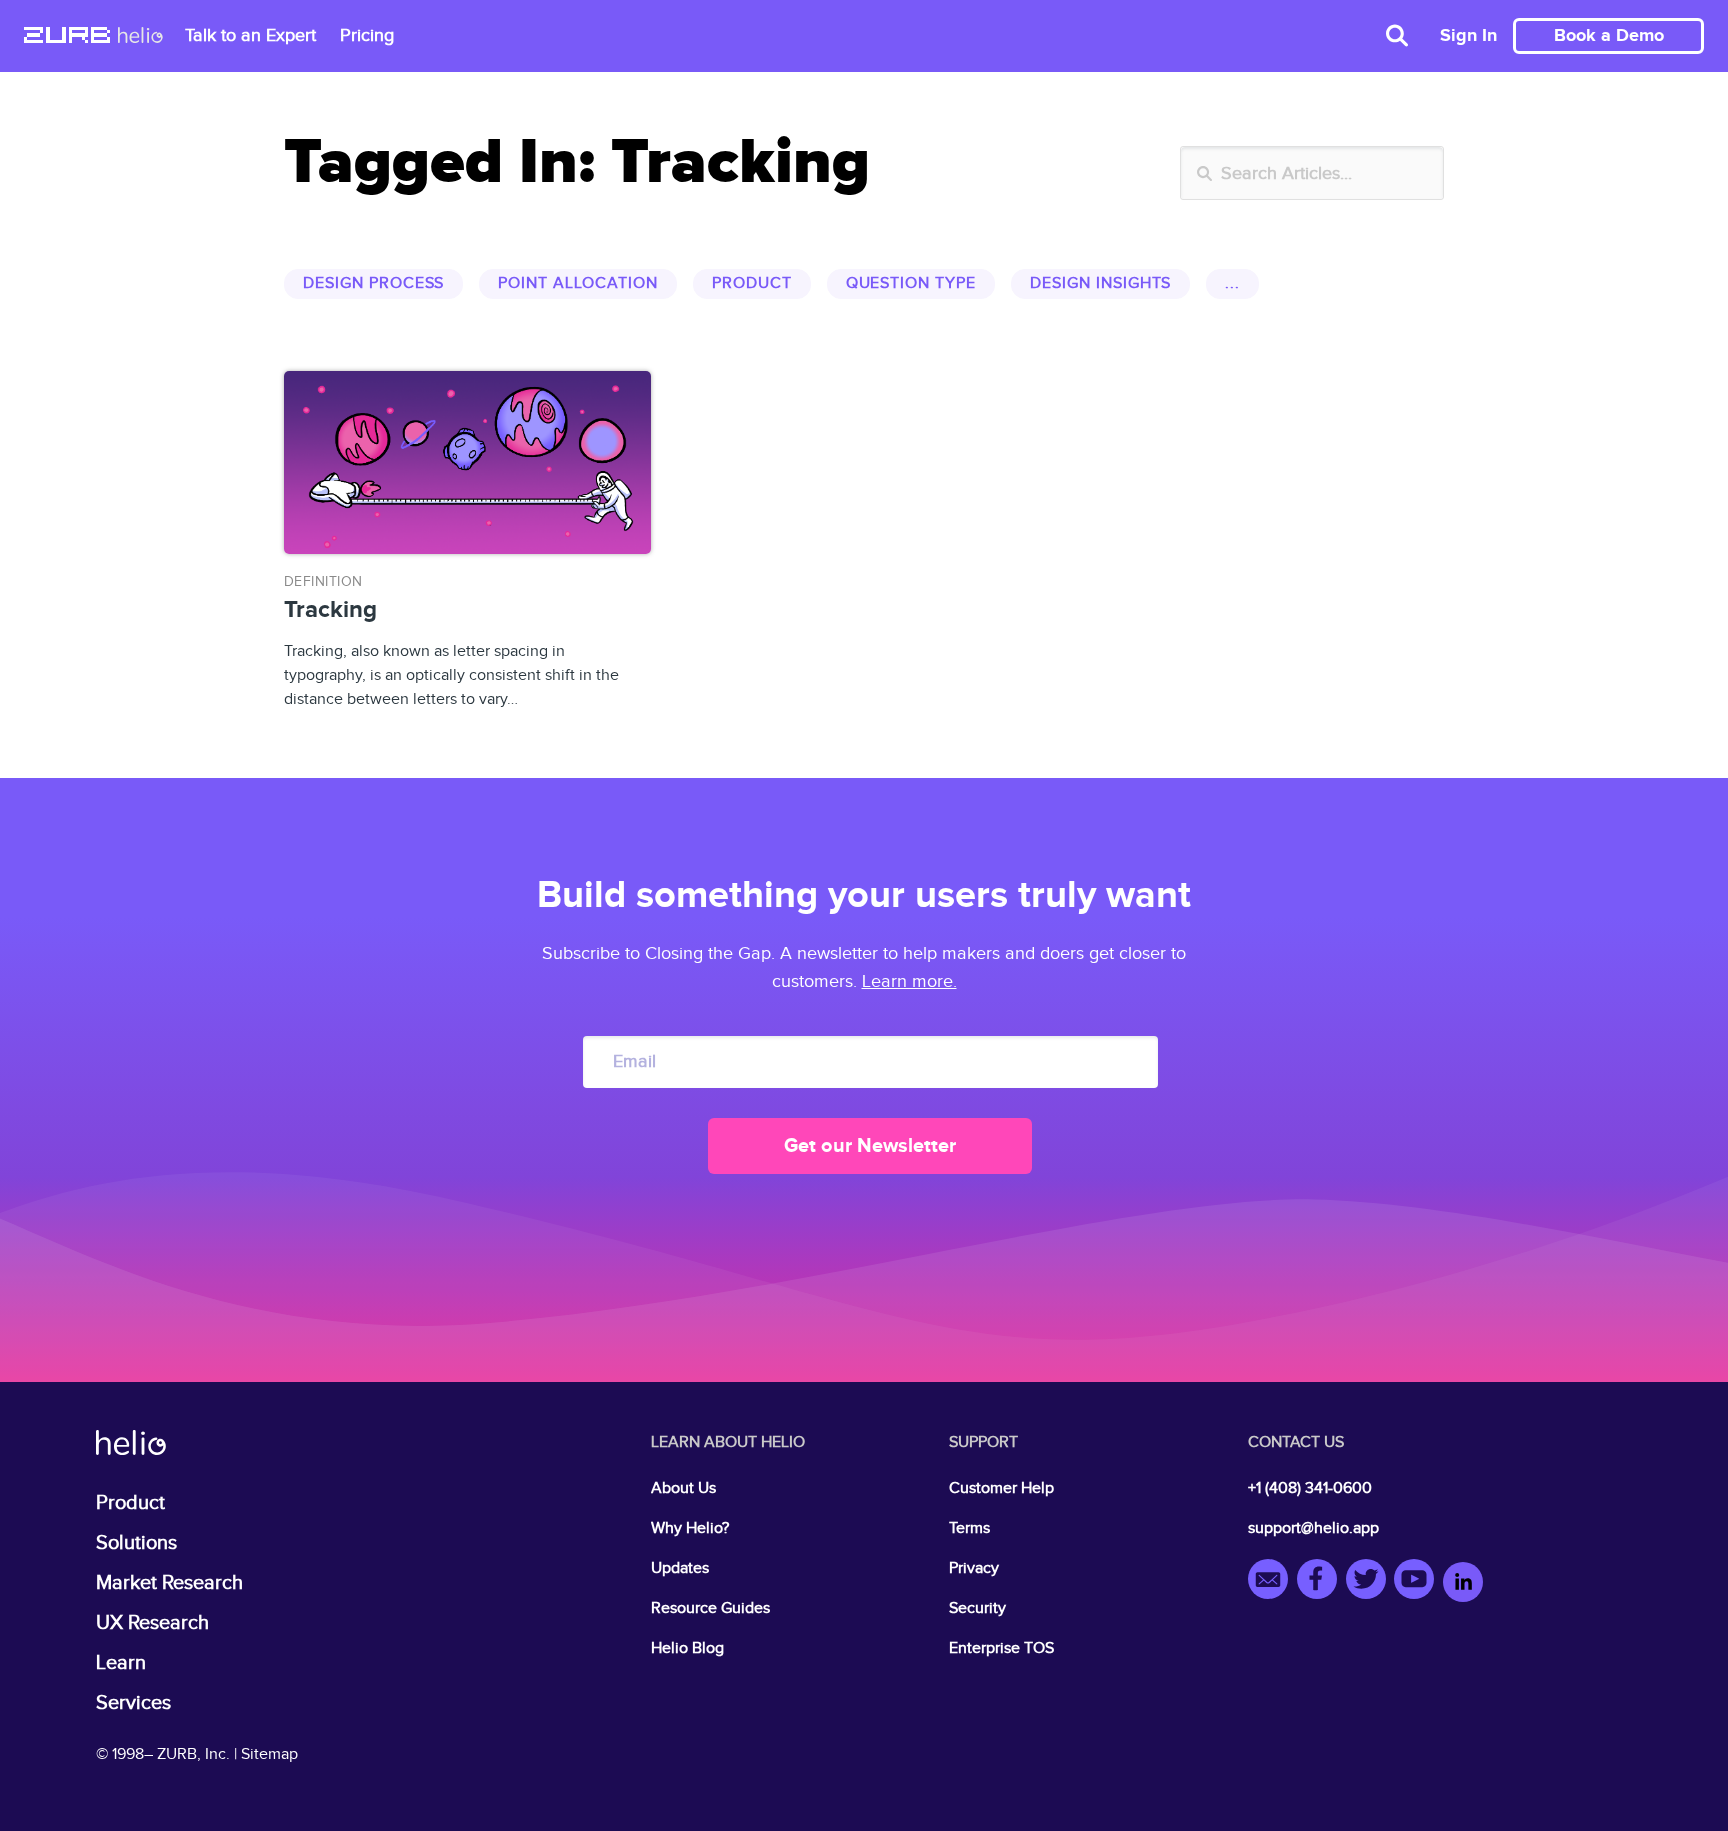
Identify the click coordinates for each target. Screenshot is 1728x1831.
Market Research (169, 1583)
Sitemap (269, 1754)
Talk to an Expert (250, 35)
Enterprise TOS (1001, 1648)
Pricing (367, 35)
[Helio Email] (1272, 1582)
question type (911, 283)
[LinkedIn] (1463, 1582)
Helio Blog (687, 1648)
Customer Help (1001, 1488)
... (1232, 283)
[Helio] (140, 37)
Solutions (136, 1543)
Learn (121, 1663)
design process (373, 283)
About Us (683, 1488)
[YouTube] (1418, 1582)
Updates (680, 1568)
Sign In (1468, 36)
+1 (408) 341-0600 (1310, 1488)
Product (130, 1503)
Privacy (974, 1568)
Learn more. (909, 981)
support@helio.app (1313, 1528)
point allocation (577, 283)
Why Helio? (690, 1528)
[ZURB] (67, 37)
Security (977, 1608)
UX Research (152, 1623)
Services (133, 1703)
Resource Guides (710, 1608)
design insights (1100, 283)
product (752, 283)
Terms (969, 1528)
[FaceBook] (1321, 1582)
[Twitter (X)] (1370, 1582)
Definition (323, 582)
